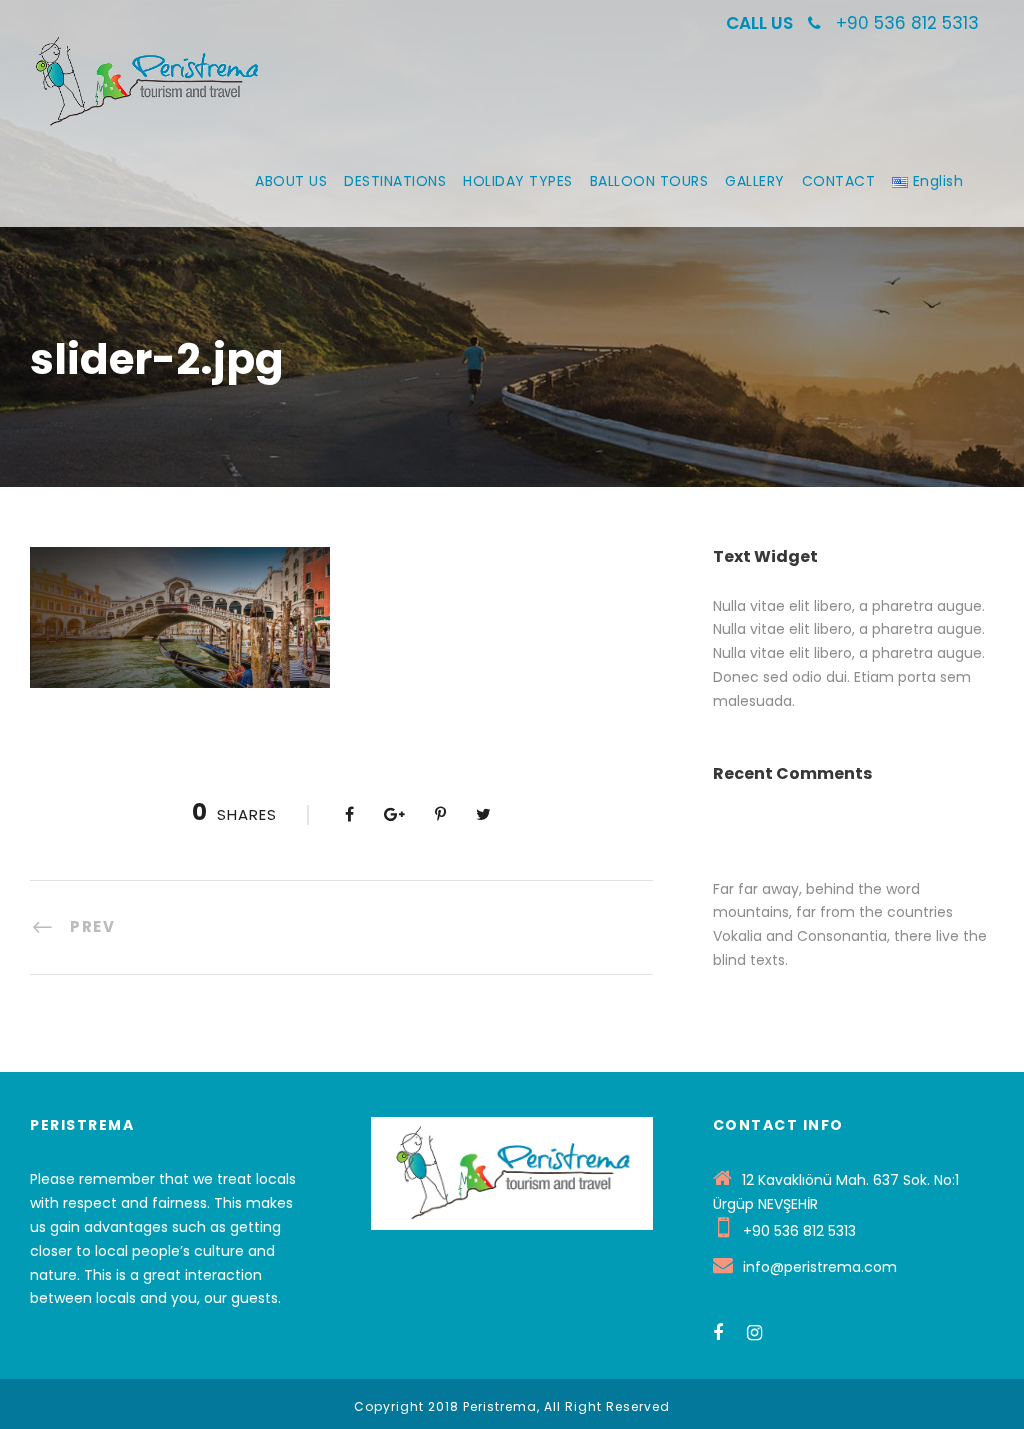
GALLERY (755, 181)
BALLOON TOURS (649, 181)
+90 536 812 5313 (907, 23)
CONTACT (839, 181)
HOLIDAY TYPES (518, 181)
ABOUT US (291, 181)
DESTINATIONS (395, 181)
